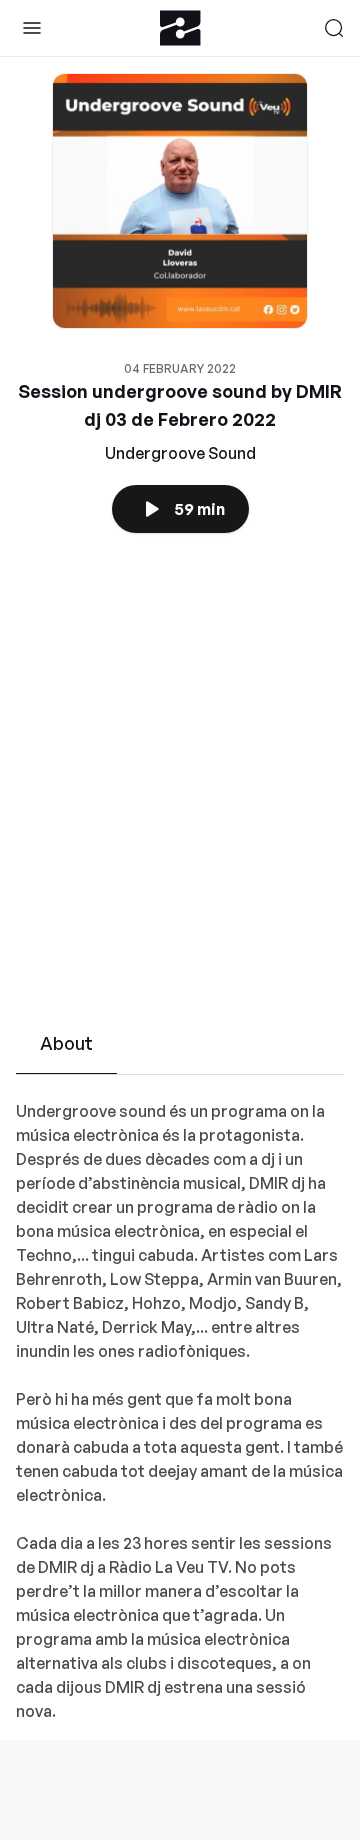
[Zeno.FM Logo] (180, 28)
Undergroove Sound (180, 453)
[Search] (334, 28)
